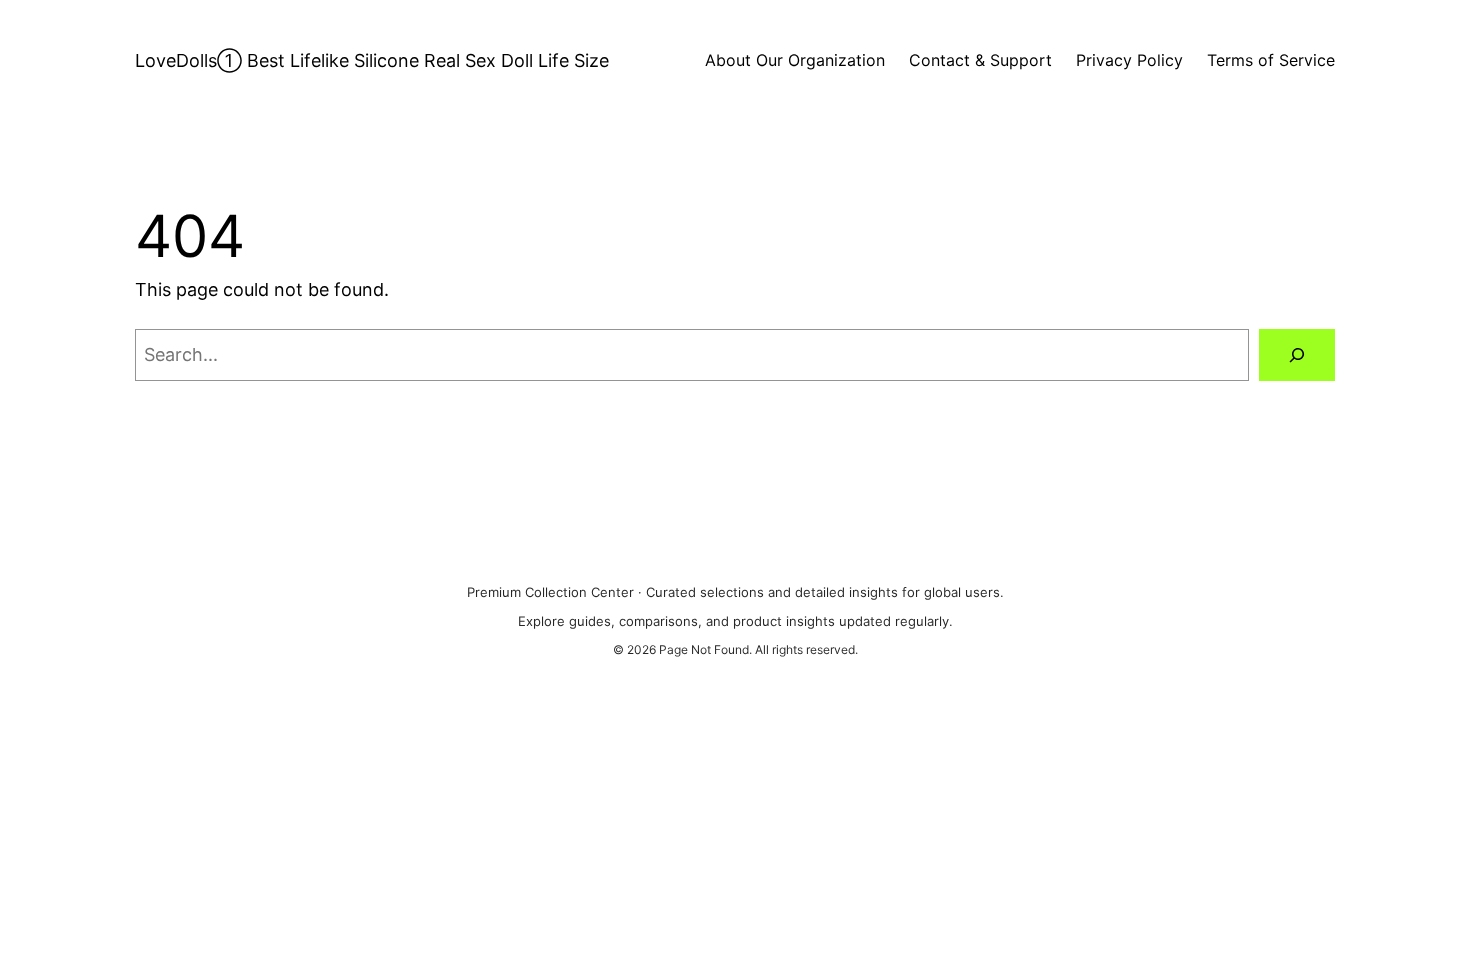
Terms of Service (1271, 60)
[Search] (1297, 355)
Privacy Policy (1129, 60)
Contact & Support (980, 60)
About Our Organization (795, 60)
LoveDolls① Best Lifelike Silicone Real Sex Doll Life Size (372, 60)
